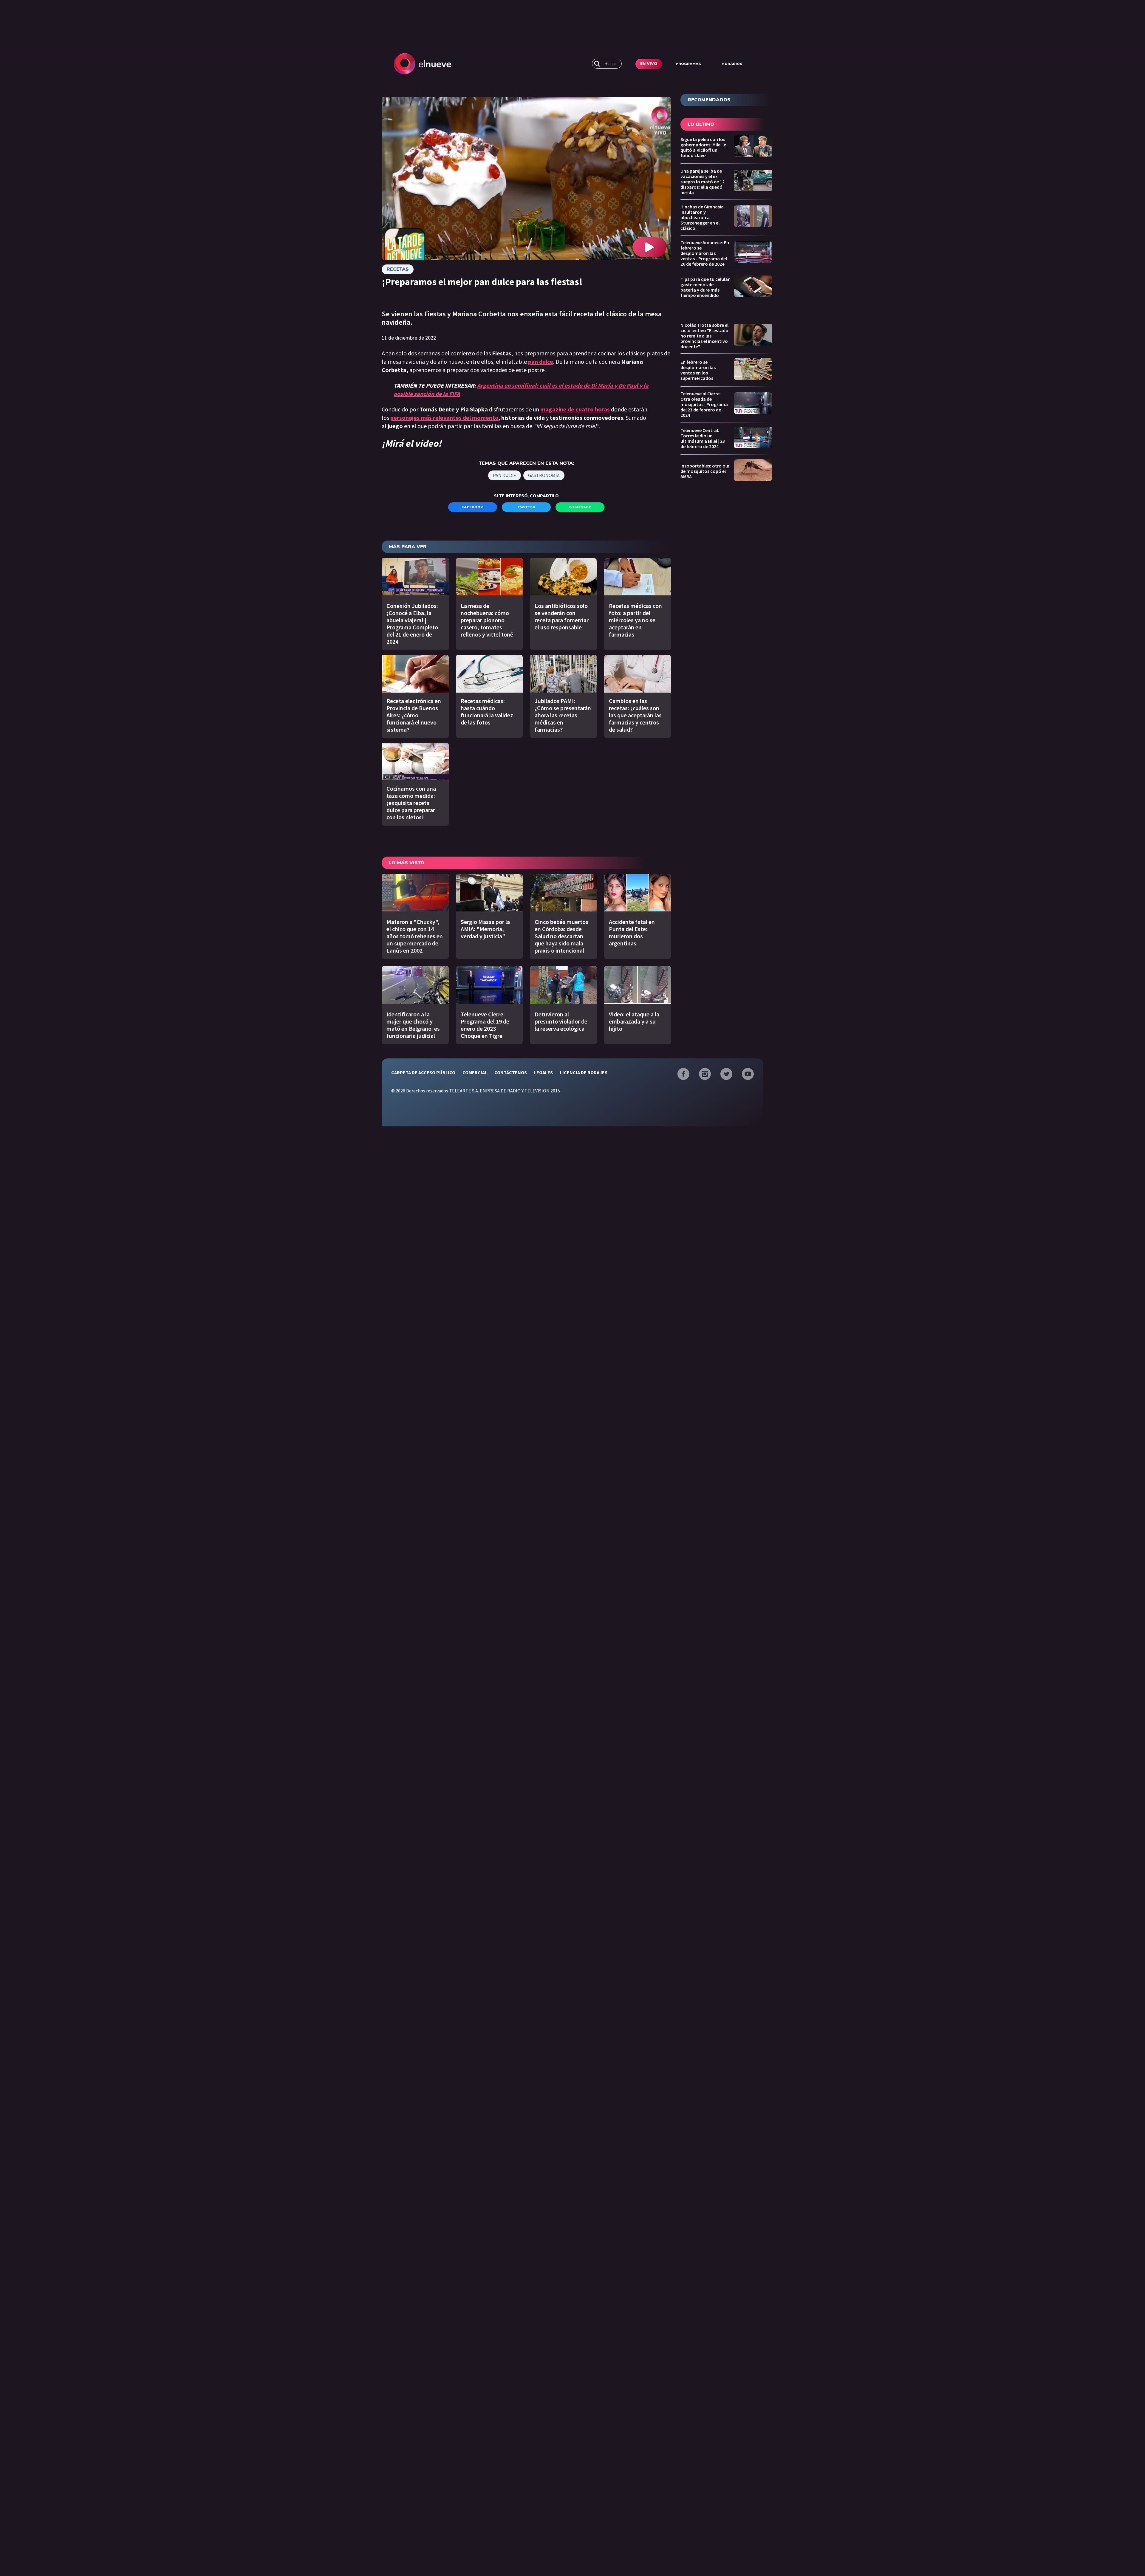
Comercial (475, 1072)
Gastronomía (544, 475)
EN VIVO (649, 64)
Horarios (732, 64)
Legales (543, 1072)
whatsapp (580, 507)
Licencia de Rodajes (584, 1072)
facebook (473, 507)
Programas (688, 64)
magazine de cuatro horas (575, 409)
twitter (526, 507)
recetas (398, 269)
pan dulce (505, 475)
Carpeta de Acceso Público (423, 1072)
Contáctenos (511, 1072)
